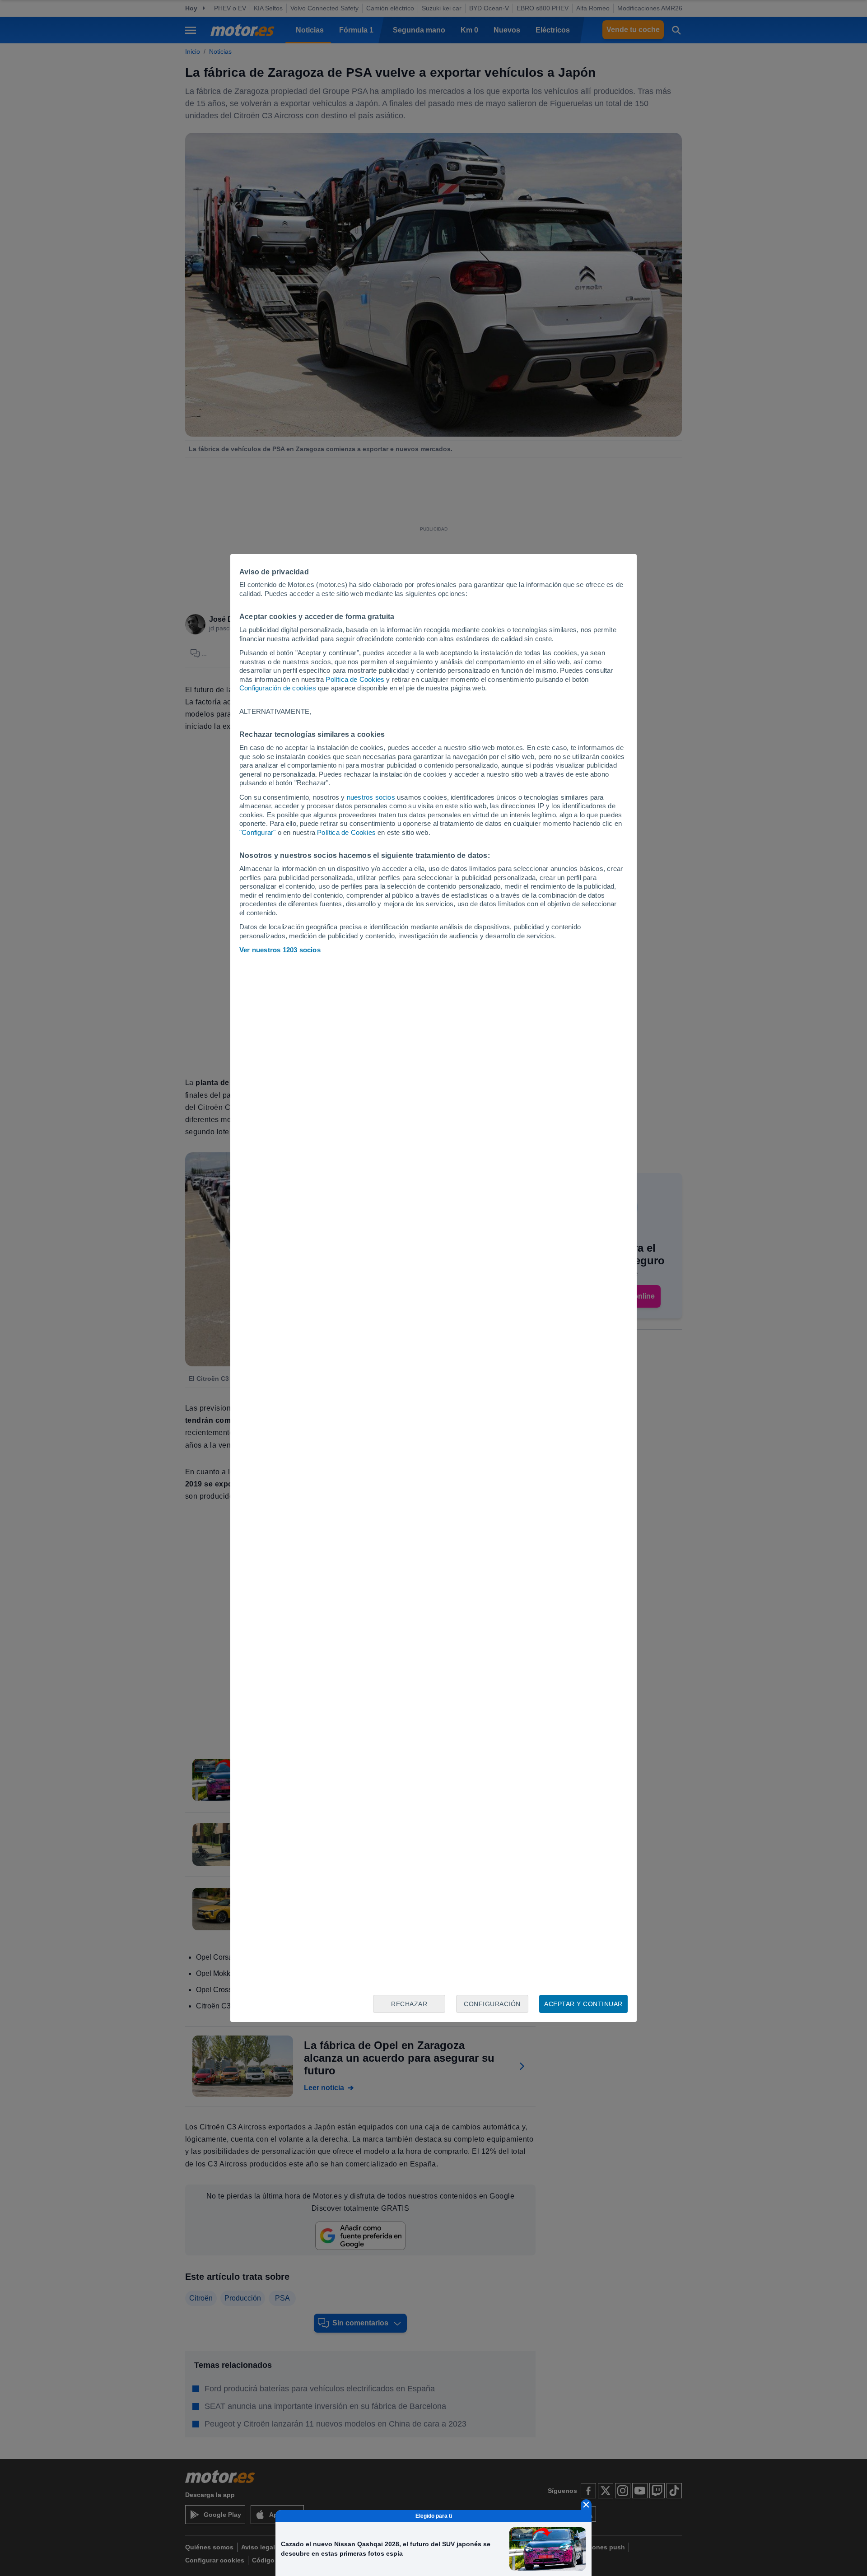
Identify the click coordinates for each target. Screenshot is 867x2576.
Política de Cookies (355, 679)
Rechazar (409, 2004)
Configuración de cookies (278, 688)
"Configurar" (257, 832)
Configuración (492, 2004)
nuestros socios (371, 797)
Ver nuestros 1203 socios (280, 950)
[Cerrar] (586, 2505)
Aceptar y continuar (583, 2004)
